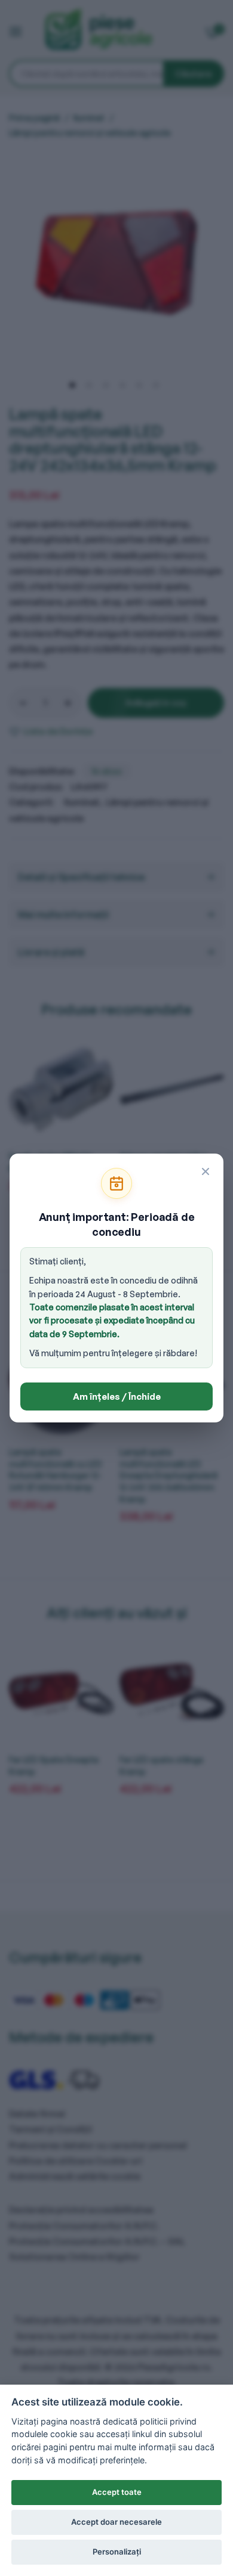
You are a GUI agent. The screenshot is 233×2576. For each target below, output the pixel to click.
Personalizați (117, 2552)
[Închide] (206, 1171)
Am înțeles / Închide (117, 1397)
